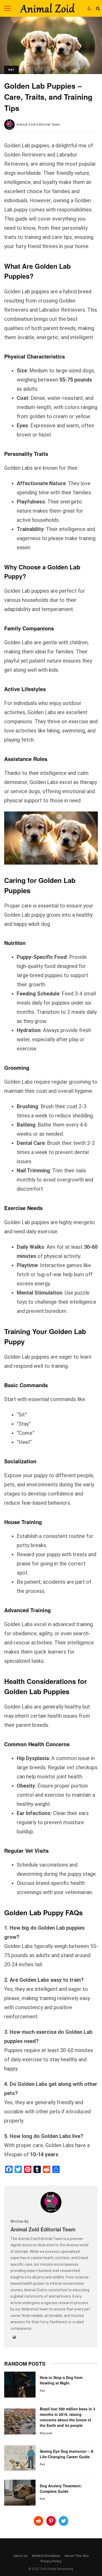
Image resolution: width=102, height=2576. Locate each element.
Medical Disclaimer (46, 2556)
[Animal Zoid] (47, 9)
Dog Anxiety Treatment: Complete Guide (20, 2493)
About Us (21, 2556)
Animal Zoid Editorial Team (38, 124)
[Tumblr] (37, 2169)
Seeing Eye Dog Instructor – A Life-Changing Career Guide (20, 2458)
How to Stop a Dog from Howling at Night (20, 2385)
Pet (11, 70)
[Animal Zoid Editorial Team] (51, 2211)
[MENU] (7, 8)
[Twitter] (18, 2169)
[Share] (56, 2169)
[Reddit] (47, 2169)
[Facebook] (9, 2169)
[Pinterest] (28, 2169)
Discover (46, 2433)
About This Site (77, 2556)
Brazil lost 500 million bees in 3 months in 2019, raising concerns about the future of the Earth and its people (20, 2421)
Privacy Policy (51, 2561)
